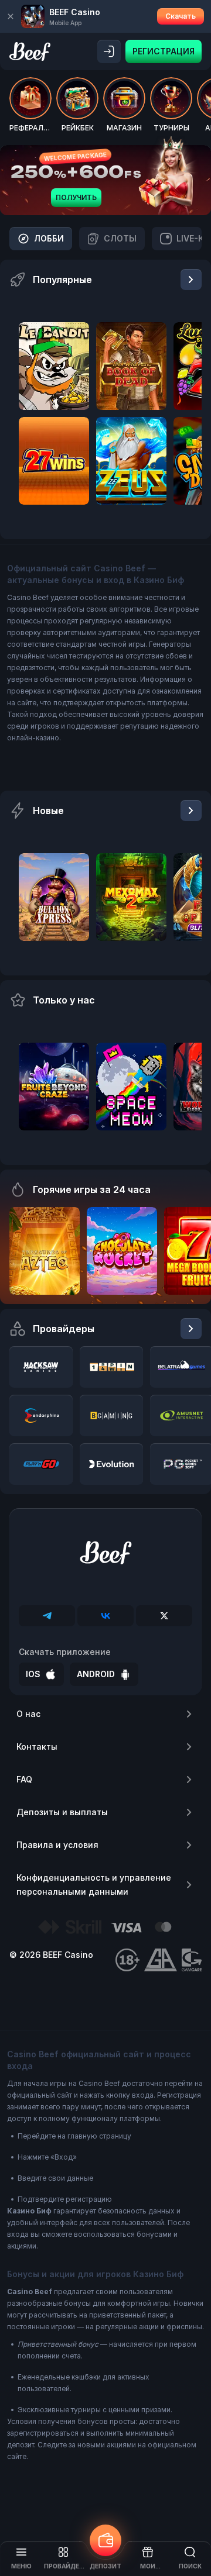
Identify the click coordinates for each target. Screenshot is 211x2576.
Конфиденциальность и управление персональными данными (94, 1884)
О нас (28, 1714)
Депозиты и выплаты (62, 1812)
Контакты (37, 1746)
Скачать (181, 16)
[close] (11, 16)
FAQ (24, 1779)
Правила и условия (57, 1845)
